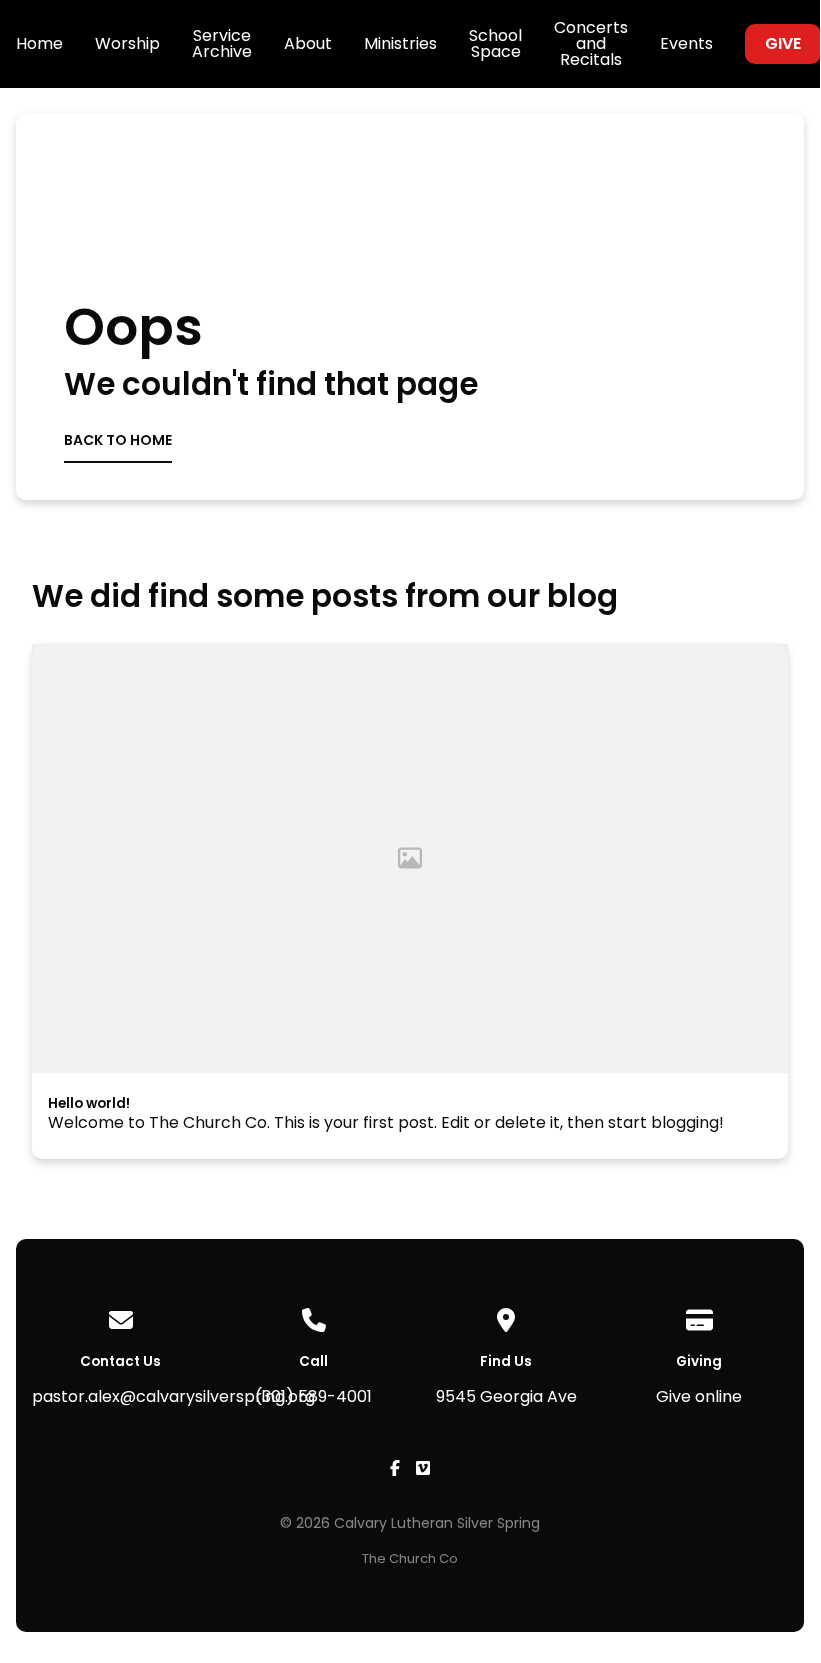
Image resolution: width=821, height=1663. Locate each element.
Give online (699, 1396)
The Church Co (410, 1558)
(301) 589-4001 (313, 1396)
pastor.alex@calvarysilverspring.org (173, 1396)
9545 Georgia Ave (506, 1396)
